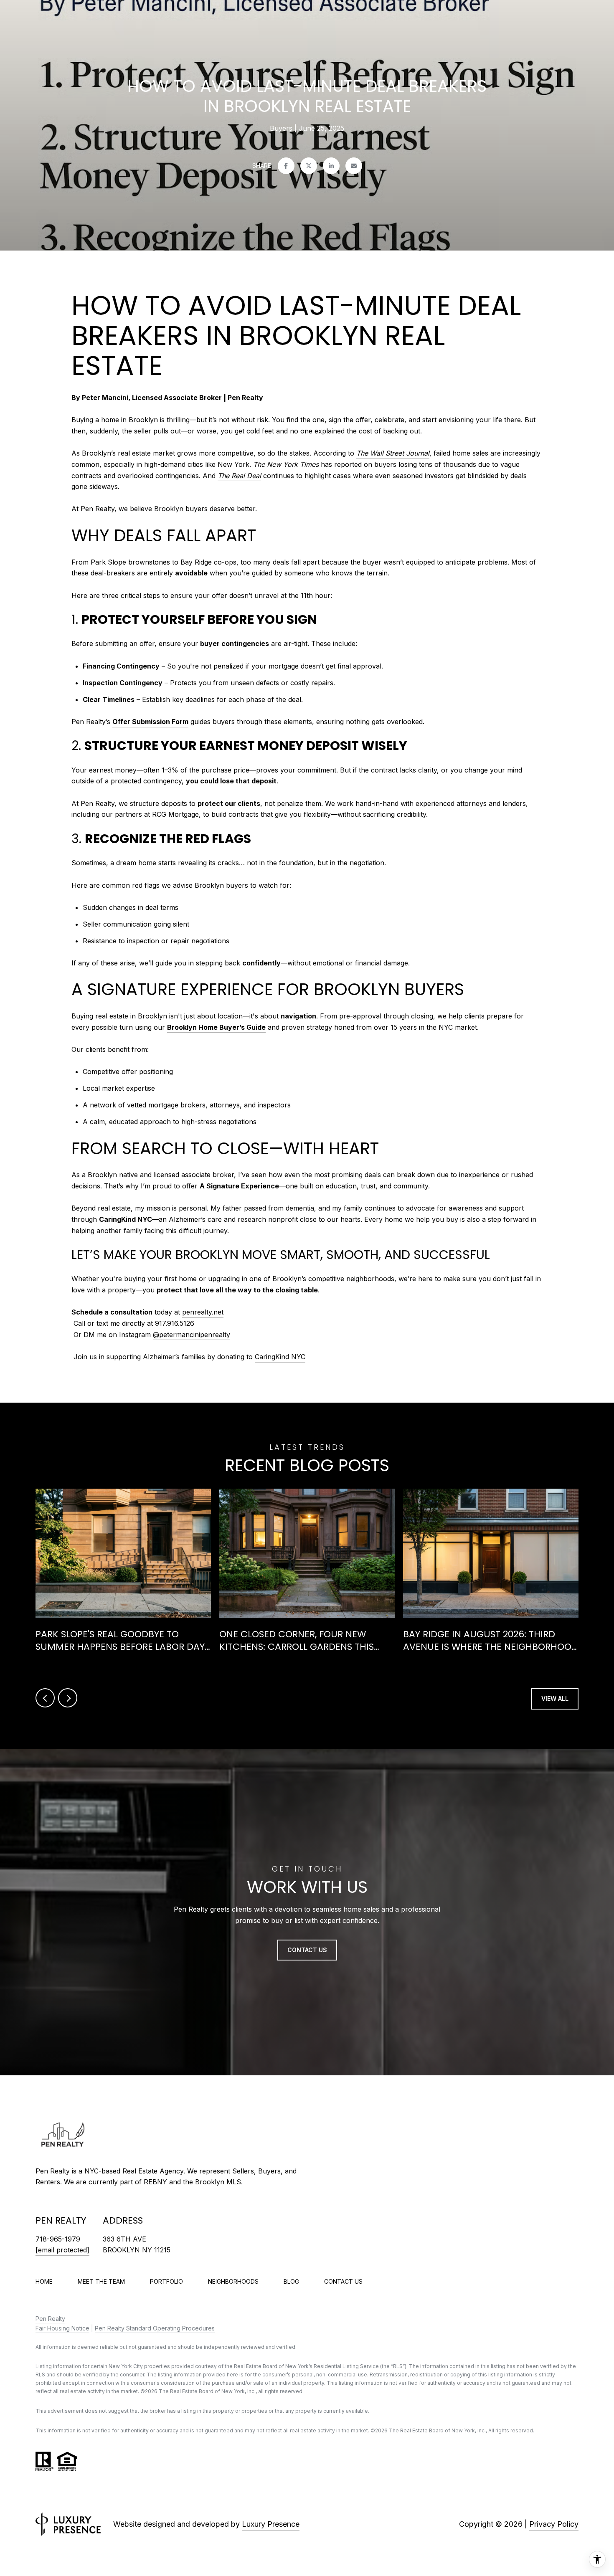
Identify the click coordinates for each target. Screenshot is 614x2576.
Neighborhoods (233, 2281)
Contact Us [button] (307, 1949)
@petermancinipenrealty (192, 1335)
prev (45, 1698)
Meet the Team (101, 2281)
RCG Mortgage (175, 814)
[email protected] (62, 2250)
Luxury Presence (271, 2524)
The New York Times (286, 464)
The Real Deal (239, 476)
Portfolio (166, 2281)
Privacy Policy (554, 2524)
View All (555, 1698)
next (68, 1698)
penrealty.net (203, 1312)
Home (44, 2281)
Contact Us (343, 2282)
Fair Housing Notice (62, 2328)
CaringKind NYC (126, 1219)
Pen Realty (50, 2319)
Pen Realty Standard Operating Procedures (155, 2328)
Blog (291, 2281)
